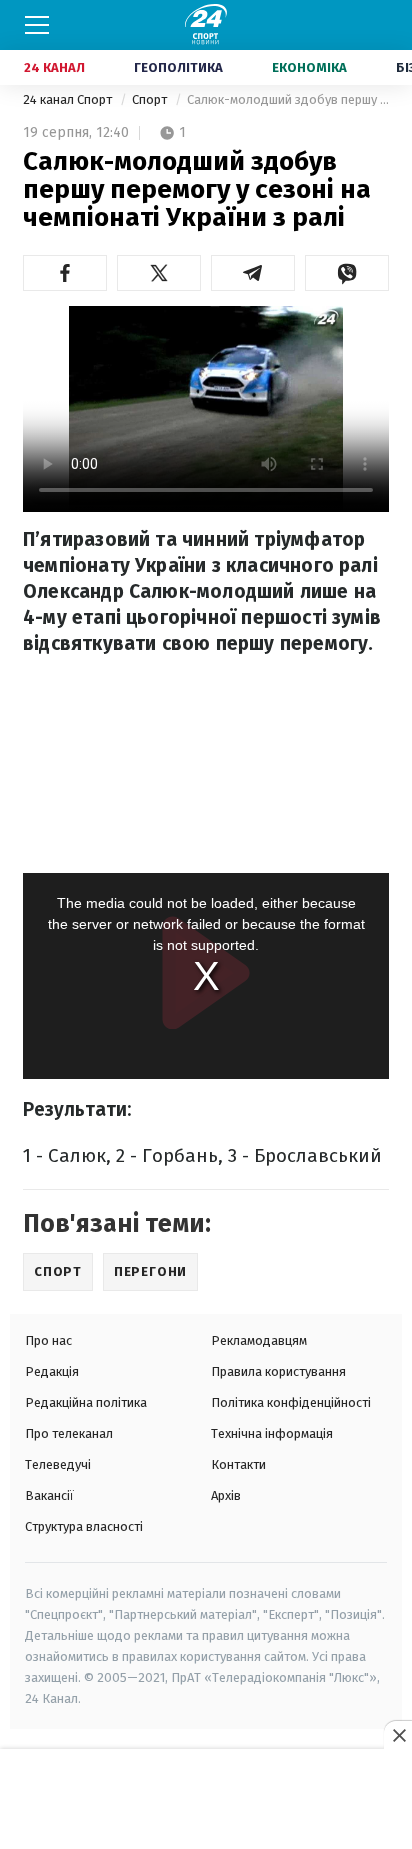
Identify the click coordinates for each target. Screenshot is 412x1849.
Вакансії (49, 1495)
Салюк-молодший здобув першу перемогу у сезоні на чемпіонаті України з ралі (288, 99)
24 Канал (54, 67)
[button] (65, 273)
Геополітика (178, 67)
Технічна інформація (272, 1433)
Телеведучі (58, 1464)
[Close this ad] (398, 1735)
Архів (226, 1495)
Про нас (48, 1340)
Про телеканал (69, 1433)
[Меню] (37, 25)
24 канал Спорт (69, 99)
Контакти (238, 1464)
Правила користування (278, 1371)
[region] (206, 1800)
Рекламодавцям (259, 1340)
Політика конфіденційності (291, 1402)
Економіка (309, 67)
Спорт (151, 99)
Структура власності (84, 1526)
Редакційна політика (86, 1402)
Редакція (52, 1371)
